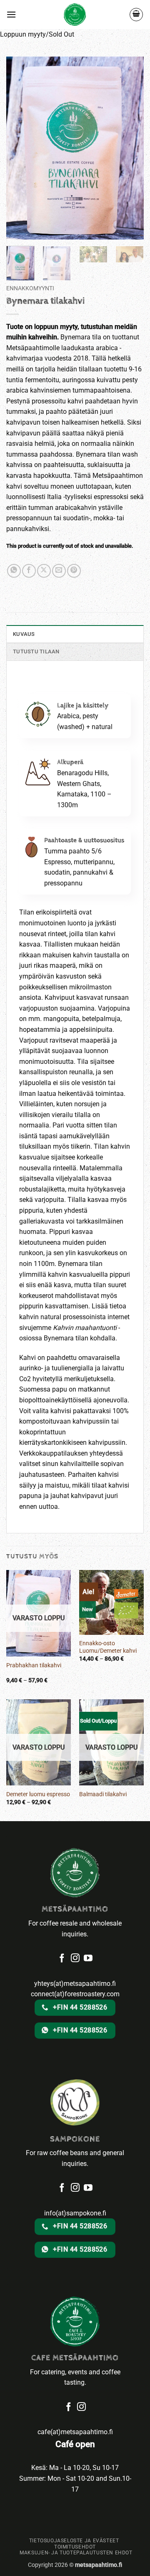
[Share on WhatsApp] (14, 571)
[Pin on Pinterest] (74, 571)
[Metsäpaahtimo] (75, 15)
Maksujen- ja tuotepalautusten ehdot (76, 2553)
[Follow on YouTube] (88, 2188)
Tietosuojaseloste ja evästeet (74, 2541)
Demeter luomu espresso (38, 1794)
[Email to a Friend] (59, 571)
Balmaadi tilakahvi (103, 1794)
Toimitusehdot (75, 2547)
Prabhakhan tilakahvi (34, 1665)
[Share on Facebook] (29, 571)
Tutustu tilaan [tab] (36, 651)
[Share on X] (44, 571)
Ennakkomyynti (30, 288)
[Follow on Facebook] (62, 2188)
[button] (11, 14)
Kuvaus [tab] (24, 634)
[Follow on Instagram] (75, 2188)
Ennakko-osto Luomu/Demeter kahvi (108, 1647)
